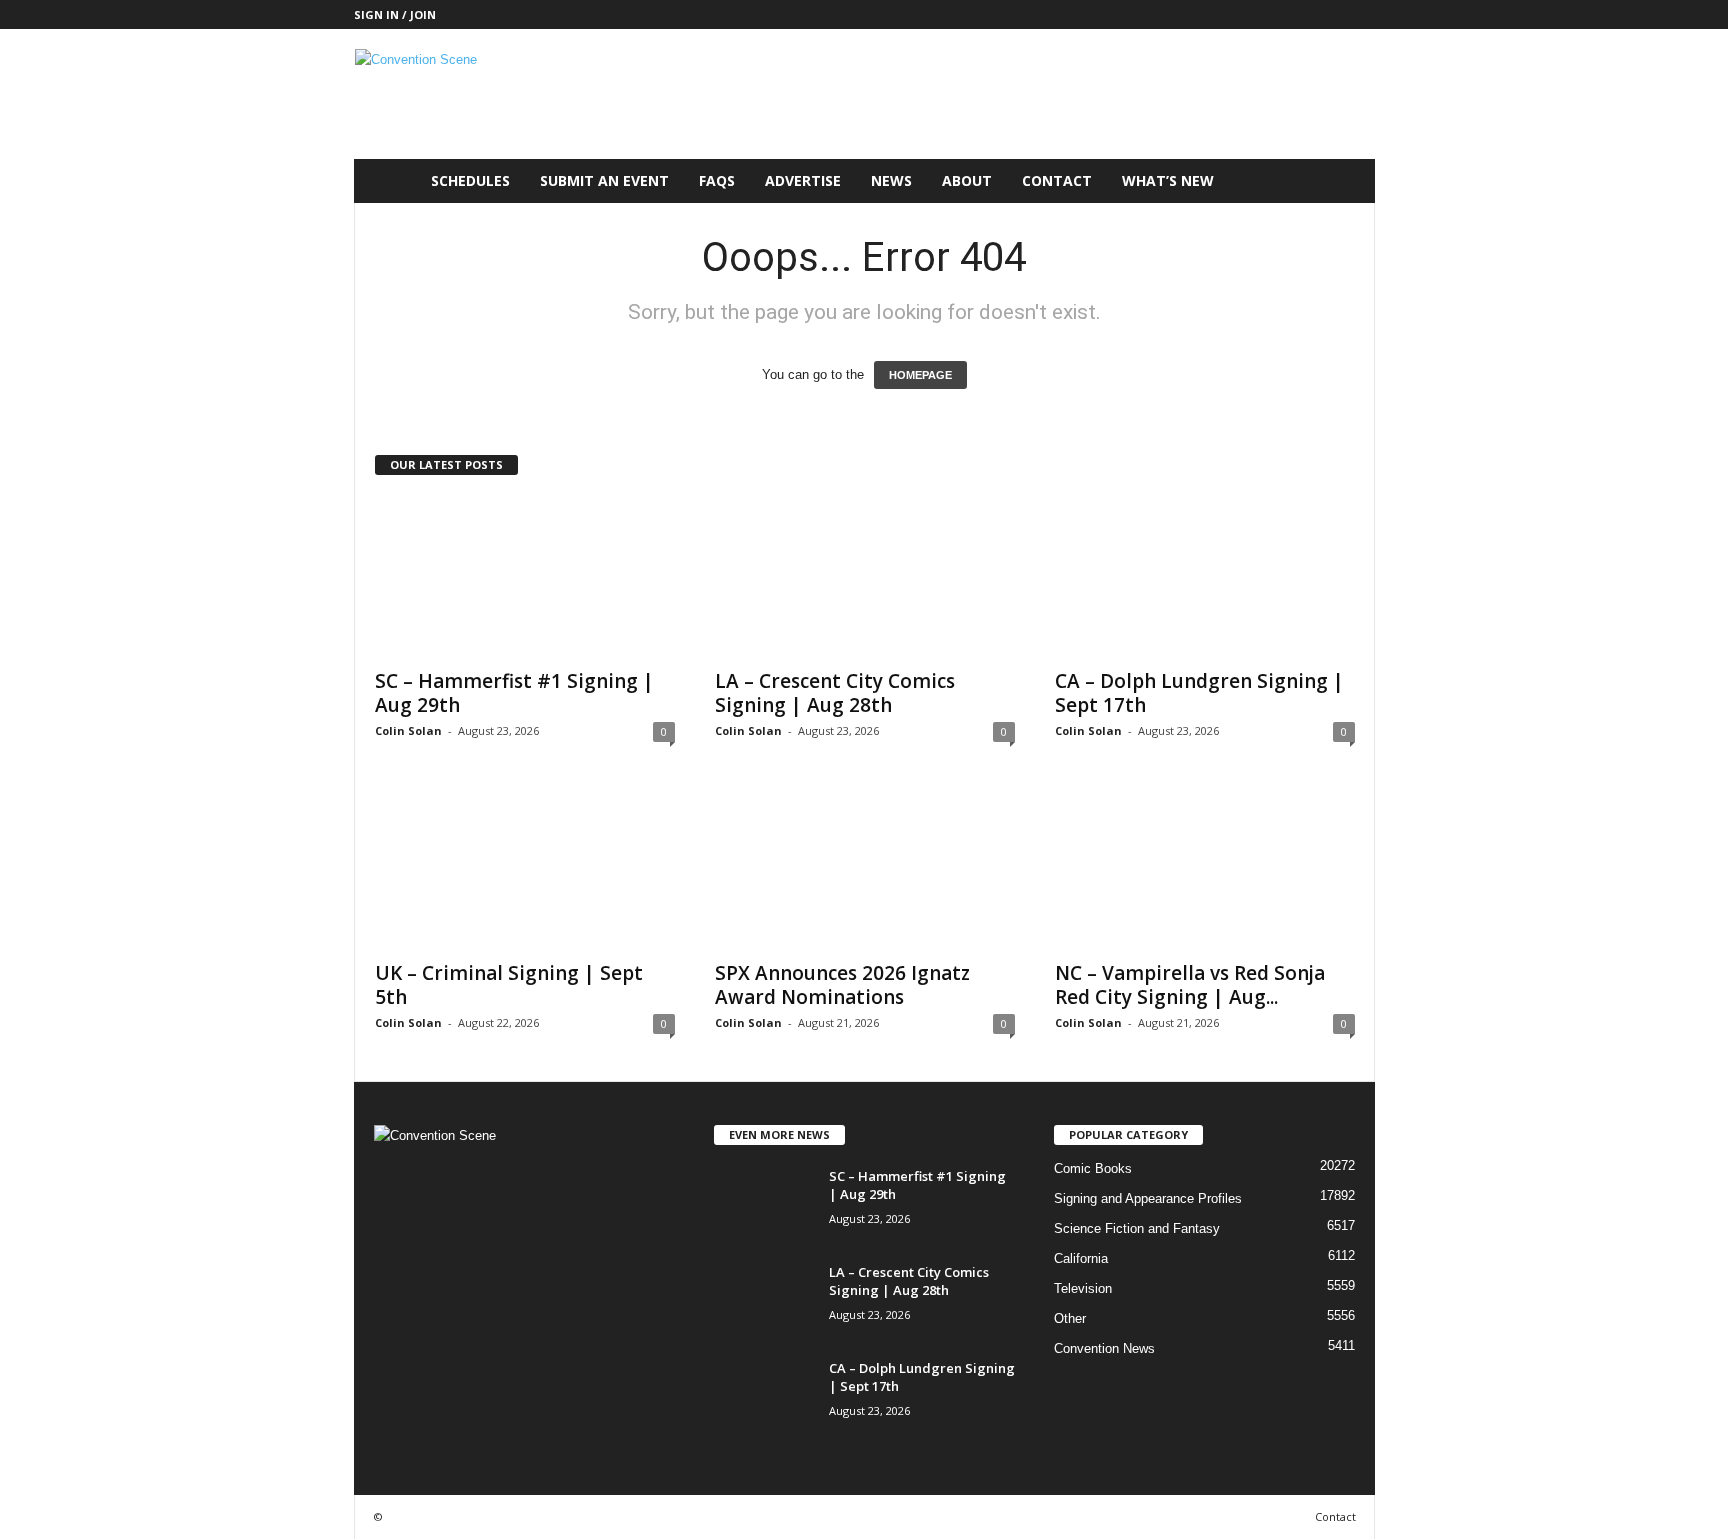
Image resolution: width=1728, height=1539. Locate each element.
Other (1070, 1318)
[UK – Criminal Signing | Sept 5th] (525, 869)
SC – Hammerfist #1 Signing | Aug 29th (514, 693)
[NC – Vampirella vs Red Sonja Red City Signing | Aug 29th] (1205, 869)
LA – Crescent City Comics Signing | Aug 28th (835, 693)
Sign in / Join (395, 14)
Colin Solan (408, 730)
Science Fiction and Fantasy (1137, 1228)
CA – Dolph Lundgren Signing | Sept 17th (1199, 693)
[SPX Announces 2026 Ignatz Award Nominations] (865, 869)
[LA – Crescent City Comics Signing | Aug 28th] (865, 577)
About (967, 180)
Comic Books (1093, 1168)
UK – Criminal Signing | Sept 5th (509, 985)
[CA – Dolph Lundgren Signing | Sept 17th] (1205, 577)
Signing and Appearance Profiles (1148, 1198)
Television (1083, 1288)
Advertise (803, 180)
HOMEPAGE (920, 375)
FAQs (717, 180)
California (1081, 1258)
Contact (1057, 180)
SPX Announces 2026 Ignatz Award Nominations (842, 985)
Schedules (470, 180)
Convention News (1104, 1348)
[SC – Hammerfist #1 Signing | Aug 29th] (525, 577)
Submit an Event (604, 180)
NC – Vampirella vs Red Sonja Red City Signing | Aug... (1190, 985)
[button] (1345, 181)
